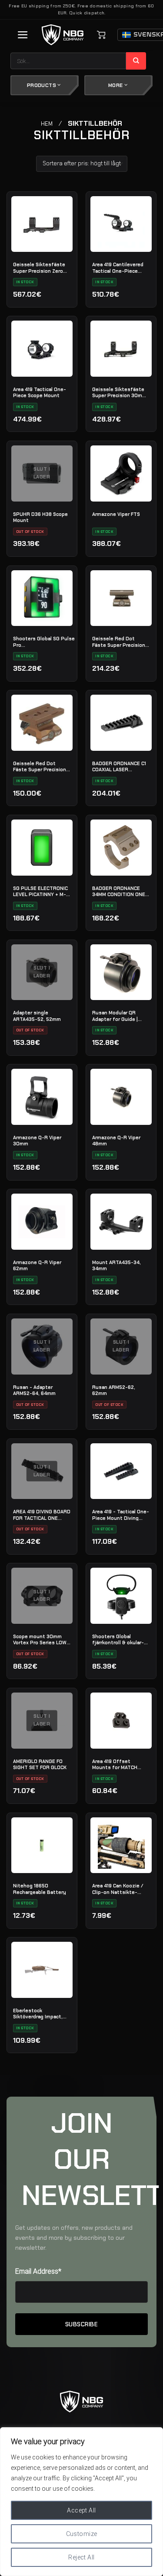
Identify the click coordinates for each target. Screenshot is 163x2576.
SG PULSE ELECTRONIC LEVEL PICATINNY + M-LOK (40, 891)
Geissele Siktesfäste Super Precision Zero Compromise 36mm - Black (39, 268)
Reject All (81, 2557)
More (116, 85)
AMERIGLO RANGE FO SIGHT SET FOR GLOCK (40, 1764)
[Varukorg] (101, 35)
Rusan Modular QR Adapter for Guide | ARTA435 (115, 1016)
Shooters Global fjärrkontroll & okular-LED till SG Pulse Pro (118, 1639)
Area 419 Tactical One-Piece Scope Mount (40, 392)
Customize (82, 2534)
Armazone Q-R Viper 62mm (37, 1265)
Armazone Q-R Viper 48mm (116, 1141)
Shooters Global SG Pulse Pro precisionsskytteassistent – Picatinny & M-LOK (46, 642)
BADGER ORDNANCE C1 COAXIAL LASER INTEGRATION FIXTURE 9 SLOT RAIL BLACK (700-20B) (119, 766)
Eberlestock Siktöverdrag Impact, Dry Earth (38, 2014)
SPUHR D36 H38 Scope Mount (40, 517)
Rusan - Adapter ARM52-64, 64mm (34, 1390)
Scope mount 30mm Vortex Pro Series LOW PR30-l (40, 1639)
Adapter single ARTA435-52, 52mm (37, 1016)
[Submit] (136, 61)
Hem (47, 124)
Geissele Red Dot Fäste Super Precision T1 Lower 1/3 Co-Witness (40, 766)
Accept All (81, 2510)
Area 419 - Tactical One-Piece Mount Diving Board (121, 1515)
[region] (81, 2502)
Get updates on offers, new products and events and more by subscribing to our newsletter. (74, 2238)
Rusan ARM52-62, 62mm (114, 1390)
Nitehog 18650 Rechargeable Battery (40, 1889)
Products (42, 85)
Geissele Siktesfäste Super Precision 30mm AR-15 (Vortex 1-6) (119, 392)
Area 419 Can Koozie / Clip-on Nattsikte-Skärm (118, 1889)
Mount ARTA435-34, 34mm (116, 1265)
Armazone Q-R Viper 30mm (37, 1141)
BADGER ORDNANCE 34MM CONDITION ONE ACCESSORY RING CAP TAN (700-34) (119, 891)
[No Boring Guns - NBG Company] (63, 35)
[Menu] (23, 35)
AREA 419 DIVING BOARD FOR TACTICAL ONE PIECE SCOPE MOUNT (42, 1515)
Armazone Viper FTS (116, 514)
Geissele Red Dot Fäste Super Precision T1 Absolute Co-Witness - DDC (119, 642)
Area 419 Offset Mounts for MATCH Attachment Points (116, 1764)
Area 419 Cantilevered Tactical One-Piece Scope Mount (118, 268)
